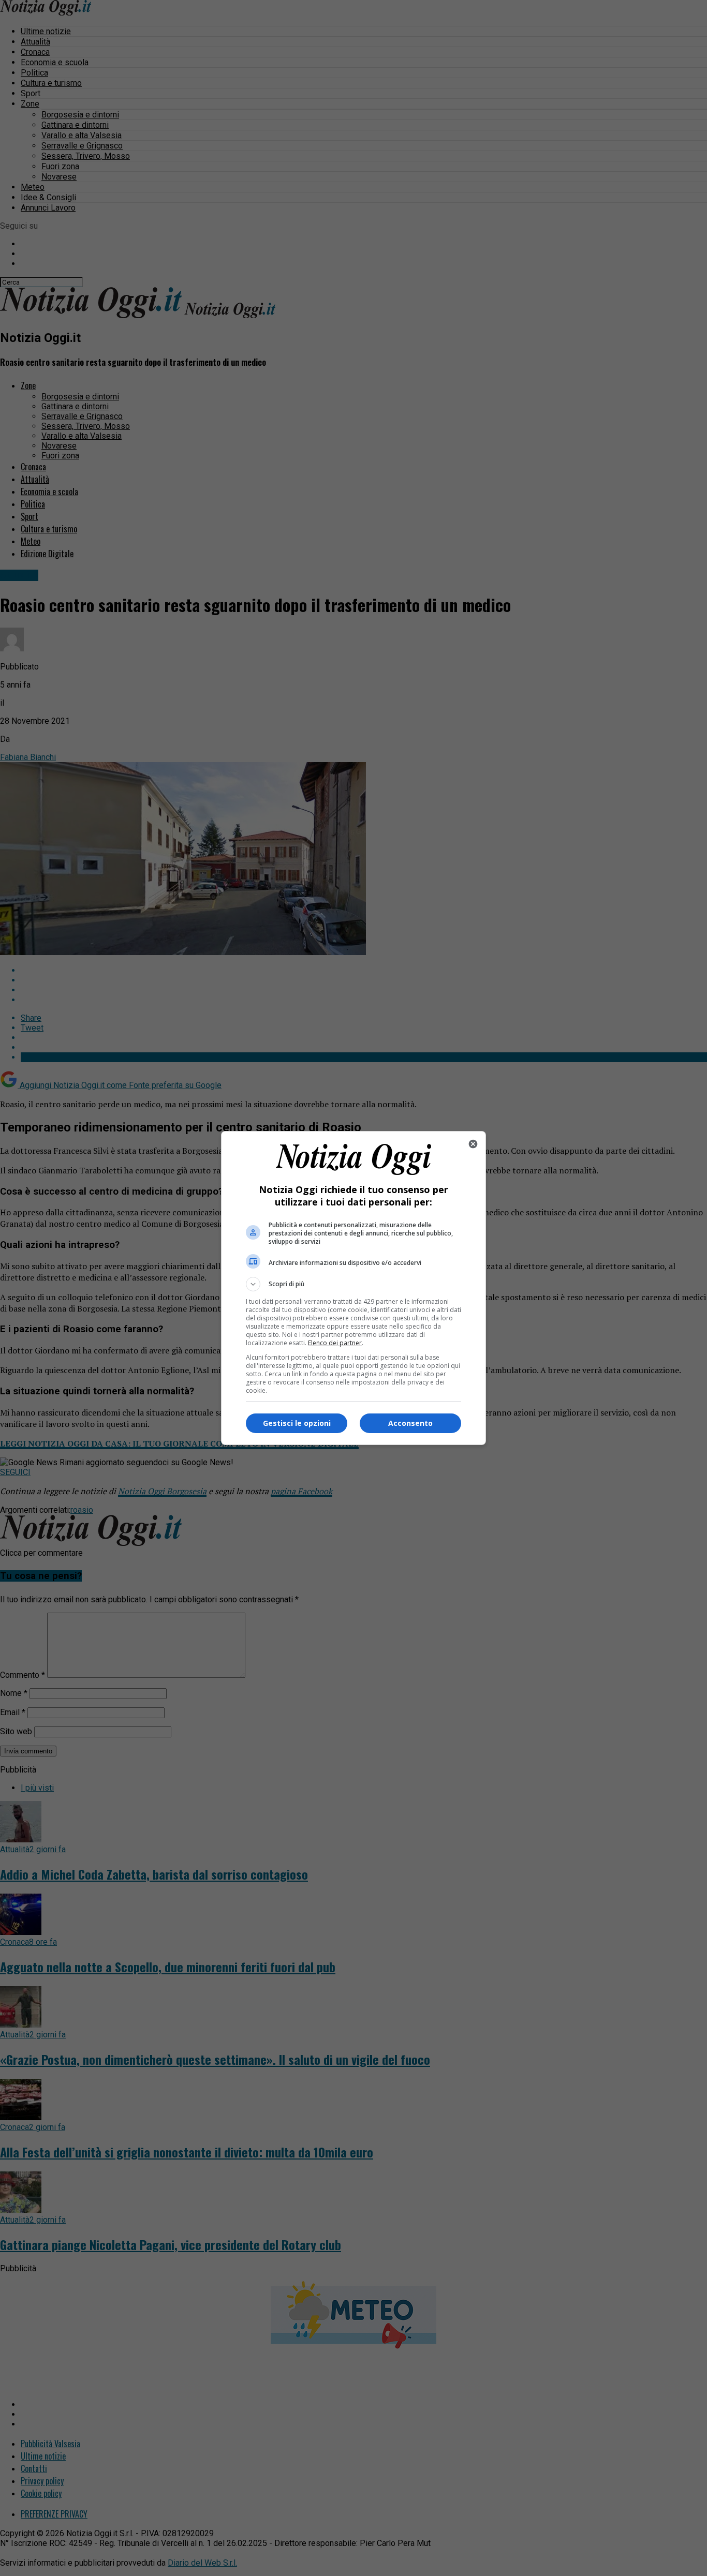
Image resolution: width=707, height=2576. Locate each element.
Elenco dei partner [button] (335, 1343)
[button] (353, 1284)
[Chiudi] (473, 1144)
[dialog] (353, 1288)
